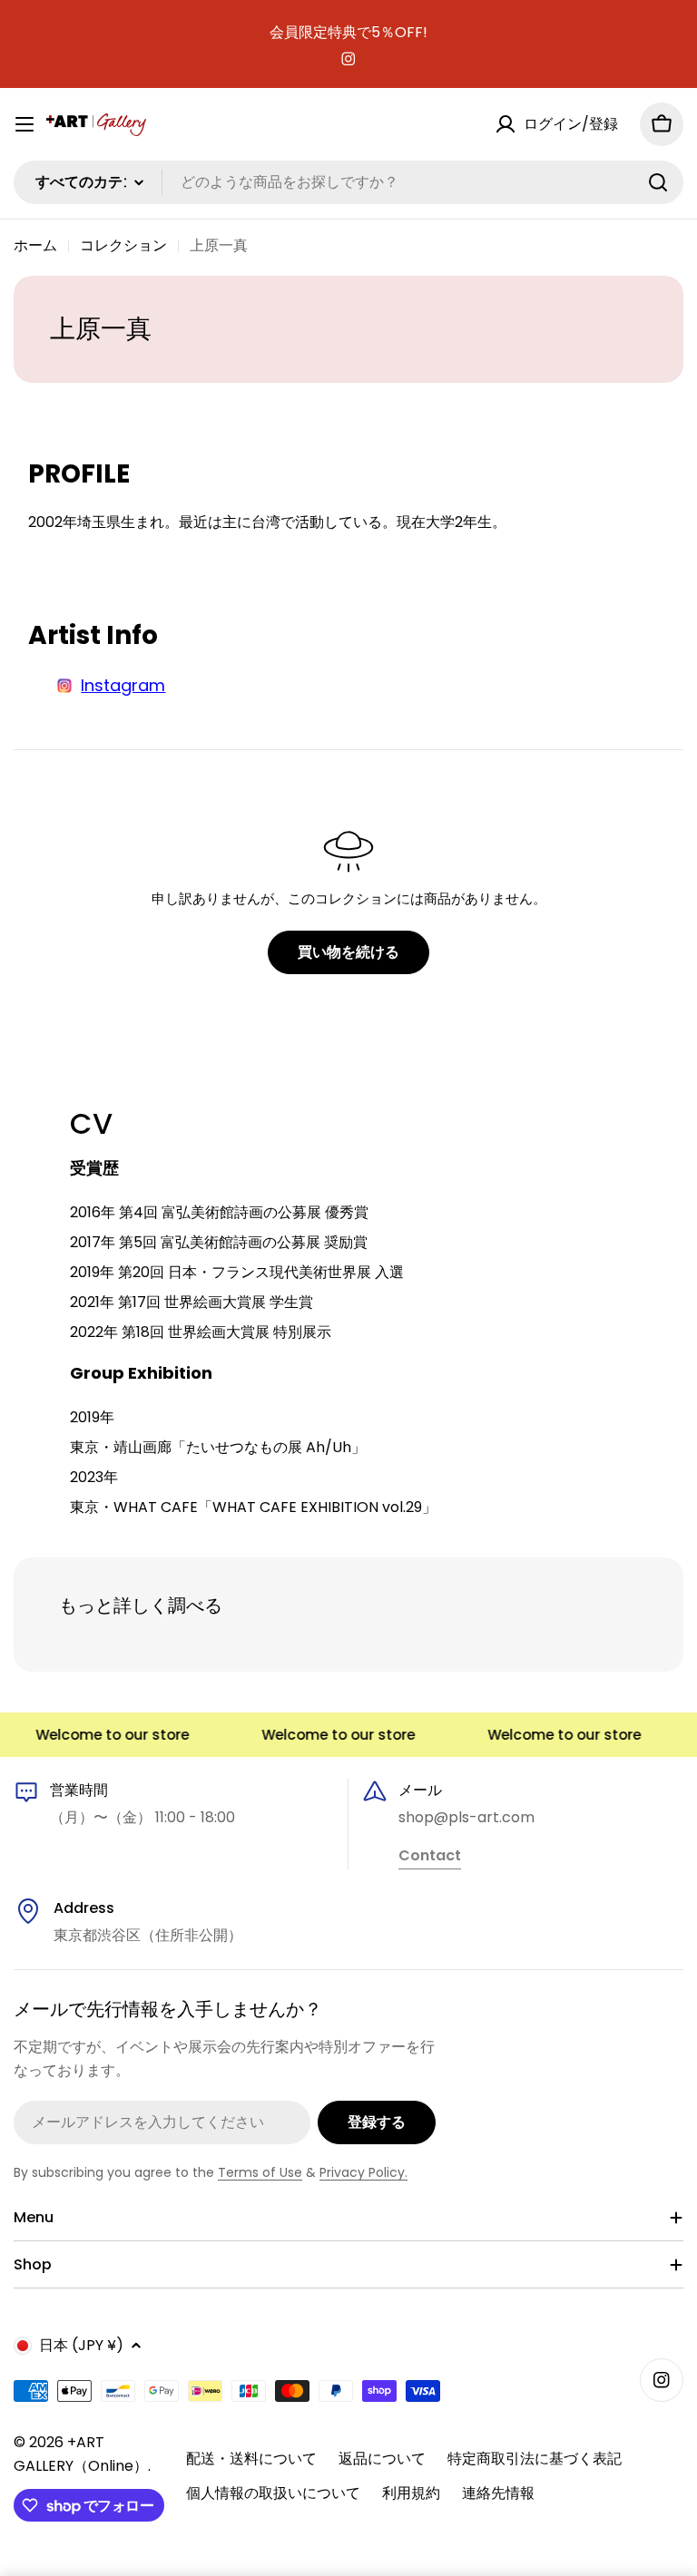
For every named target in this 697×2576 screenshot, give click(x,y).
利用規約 (411, 2493)
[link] (430, 1857)
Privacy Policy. (363, 2172)
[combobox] (348, 182)
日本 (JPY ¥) (81, 2345)
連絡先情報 (498, 2493)
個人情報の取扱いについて (273, 2493)
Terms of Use (260, 2172)
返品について (382, 2459)
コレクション (123, 245)
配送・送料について (251, 2459)
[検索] (658, 182)
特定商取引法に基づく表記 (535, 2459)
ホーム (35, 245)
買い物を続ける (348, 952)
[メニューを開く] (25, 124)
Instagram (123, 685)
